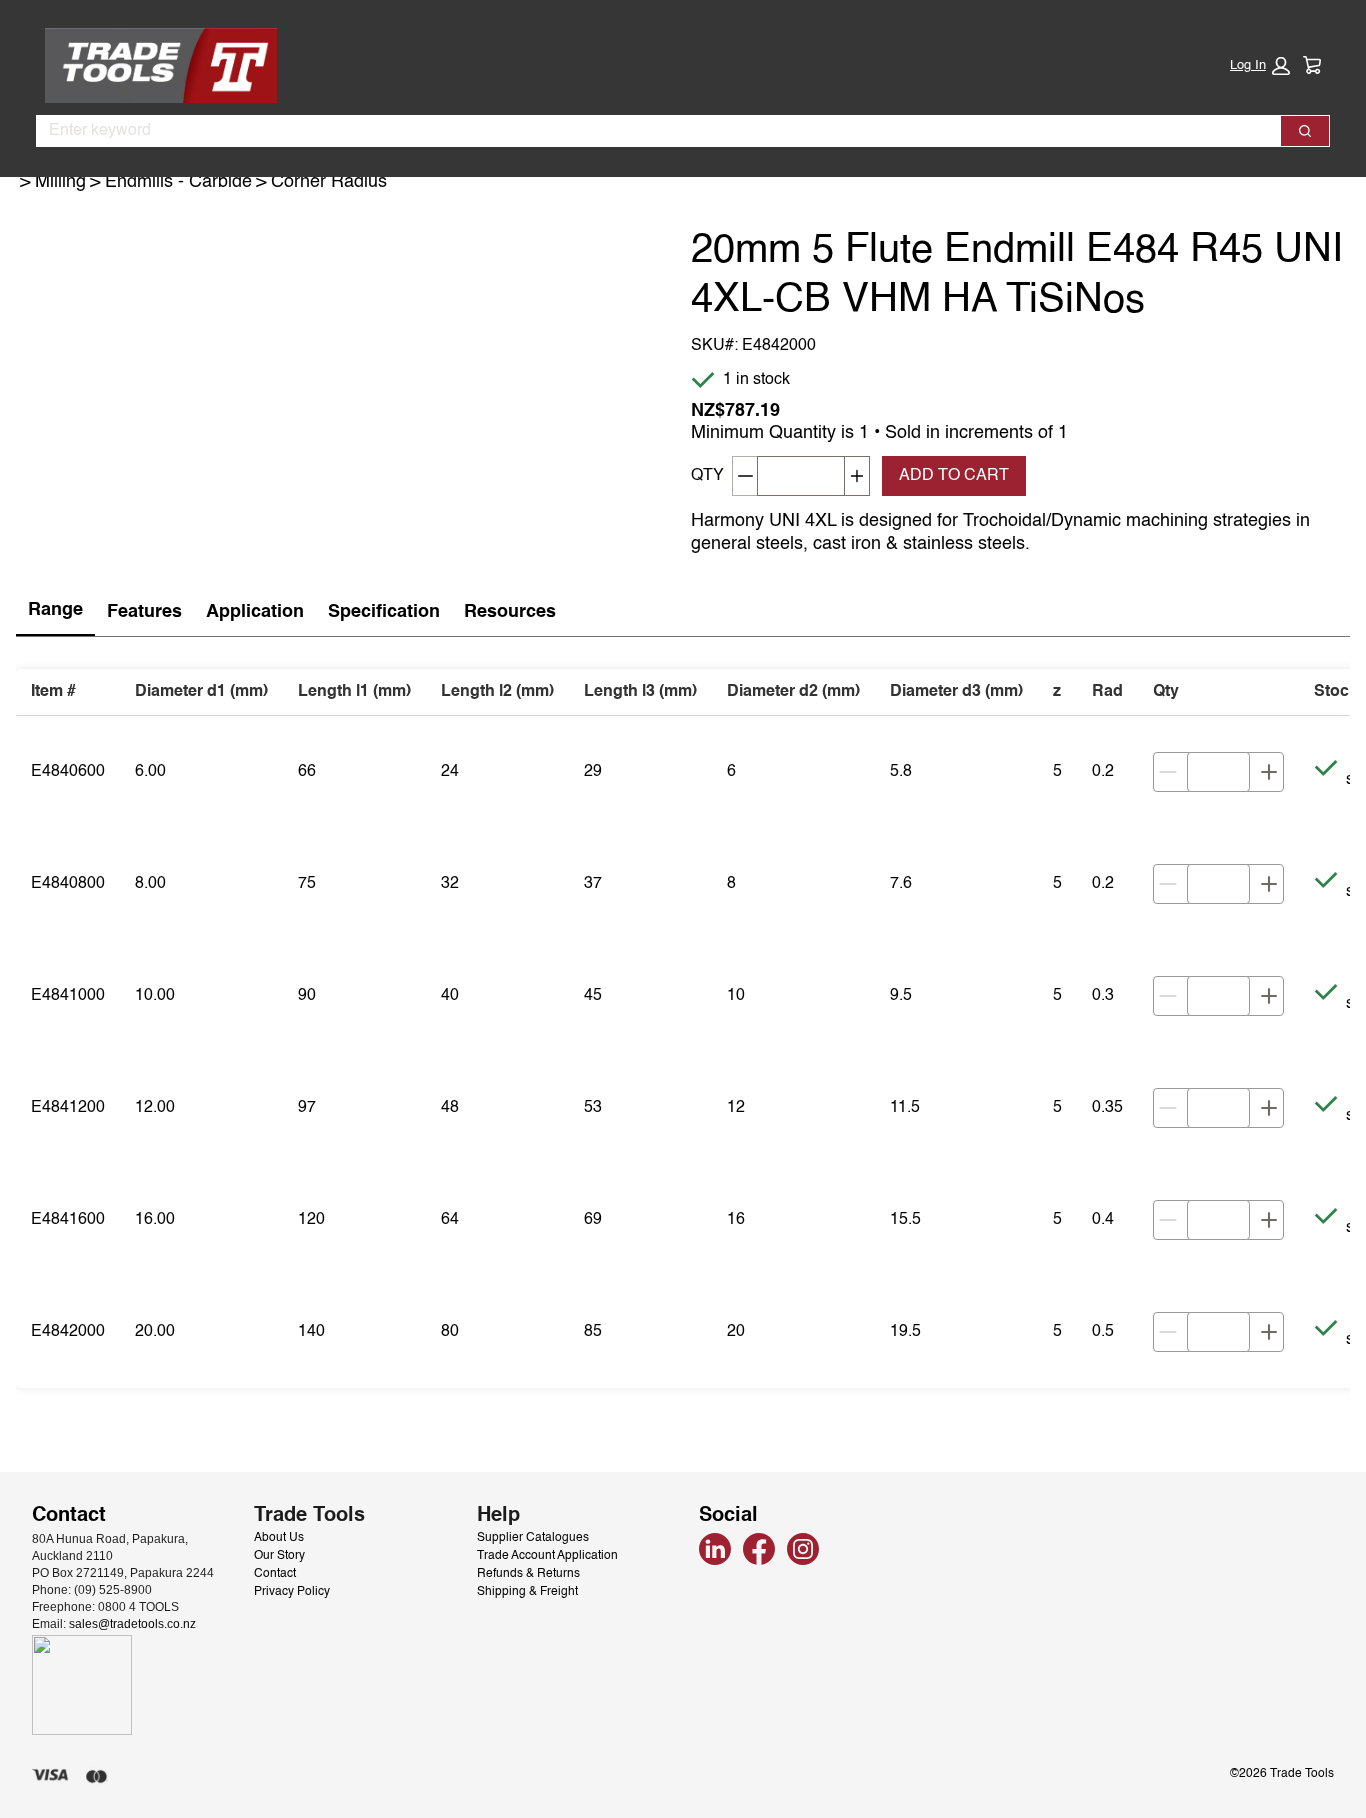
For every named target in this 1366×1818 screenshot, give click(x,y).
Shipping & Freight (527, 1592)
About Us (279, 1538)
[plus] (1269, 772)
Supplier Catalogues (533, 1538)
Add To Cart (954, 476)
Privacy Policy (292, 1592)
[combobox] (650, 131)
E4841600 (68, 1220)
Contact (275, 1574)
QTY (707, 476)
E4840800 (68, 884)
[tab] (55, 611)
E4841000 (68, 996)
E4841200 (68, 1108)
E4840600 (68, 772)
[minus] (1168, 772)
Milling (60, 182)
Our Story (279, 1556)
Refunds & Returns (528, 1574)
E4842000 (68, 1332)
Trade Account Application (547, 1556)
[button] (1260, 66)
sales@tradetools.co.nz (132, 1624)
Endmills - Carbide (178, 182)
